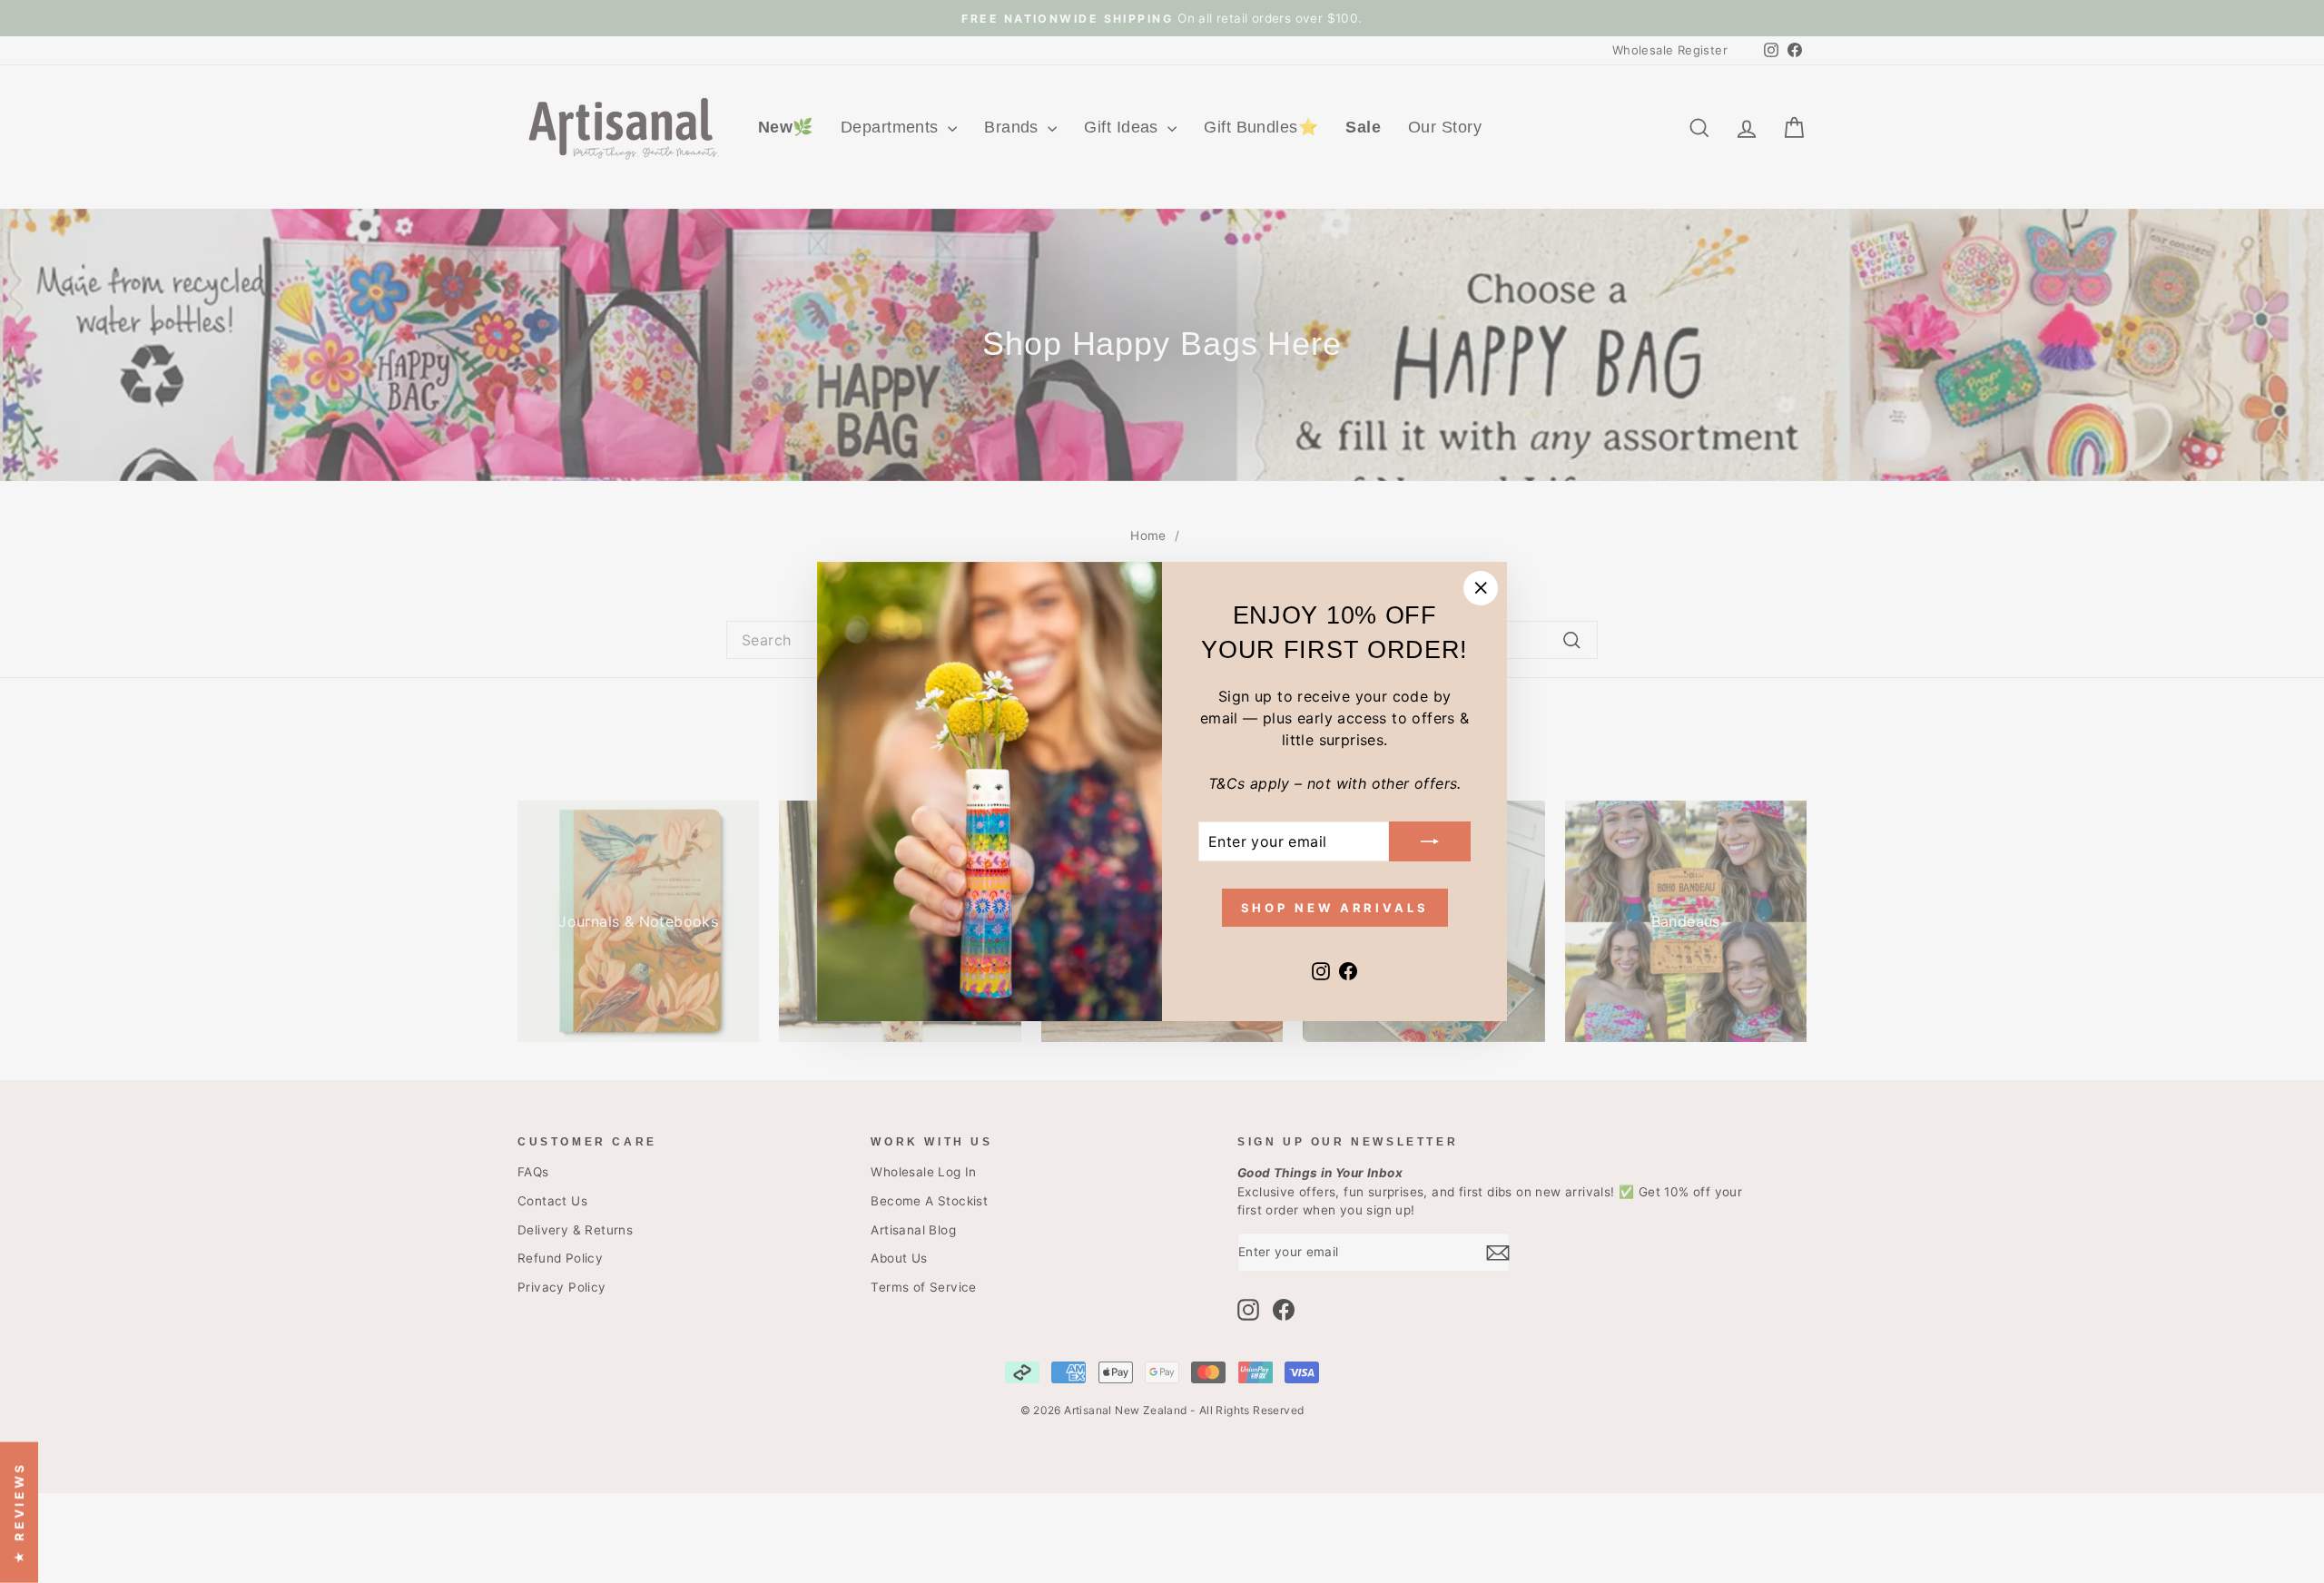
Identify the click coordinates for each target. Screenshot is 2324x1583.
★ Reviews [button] (19, 1513)
